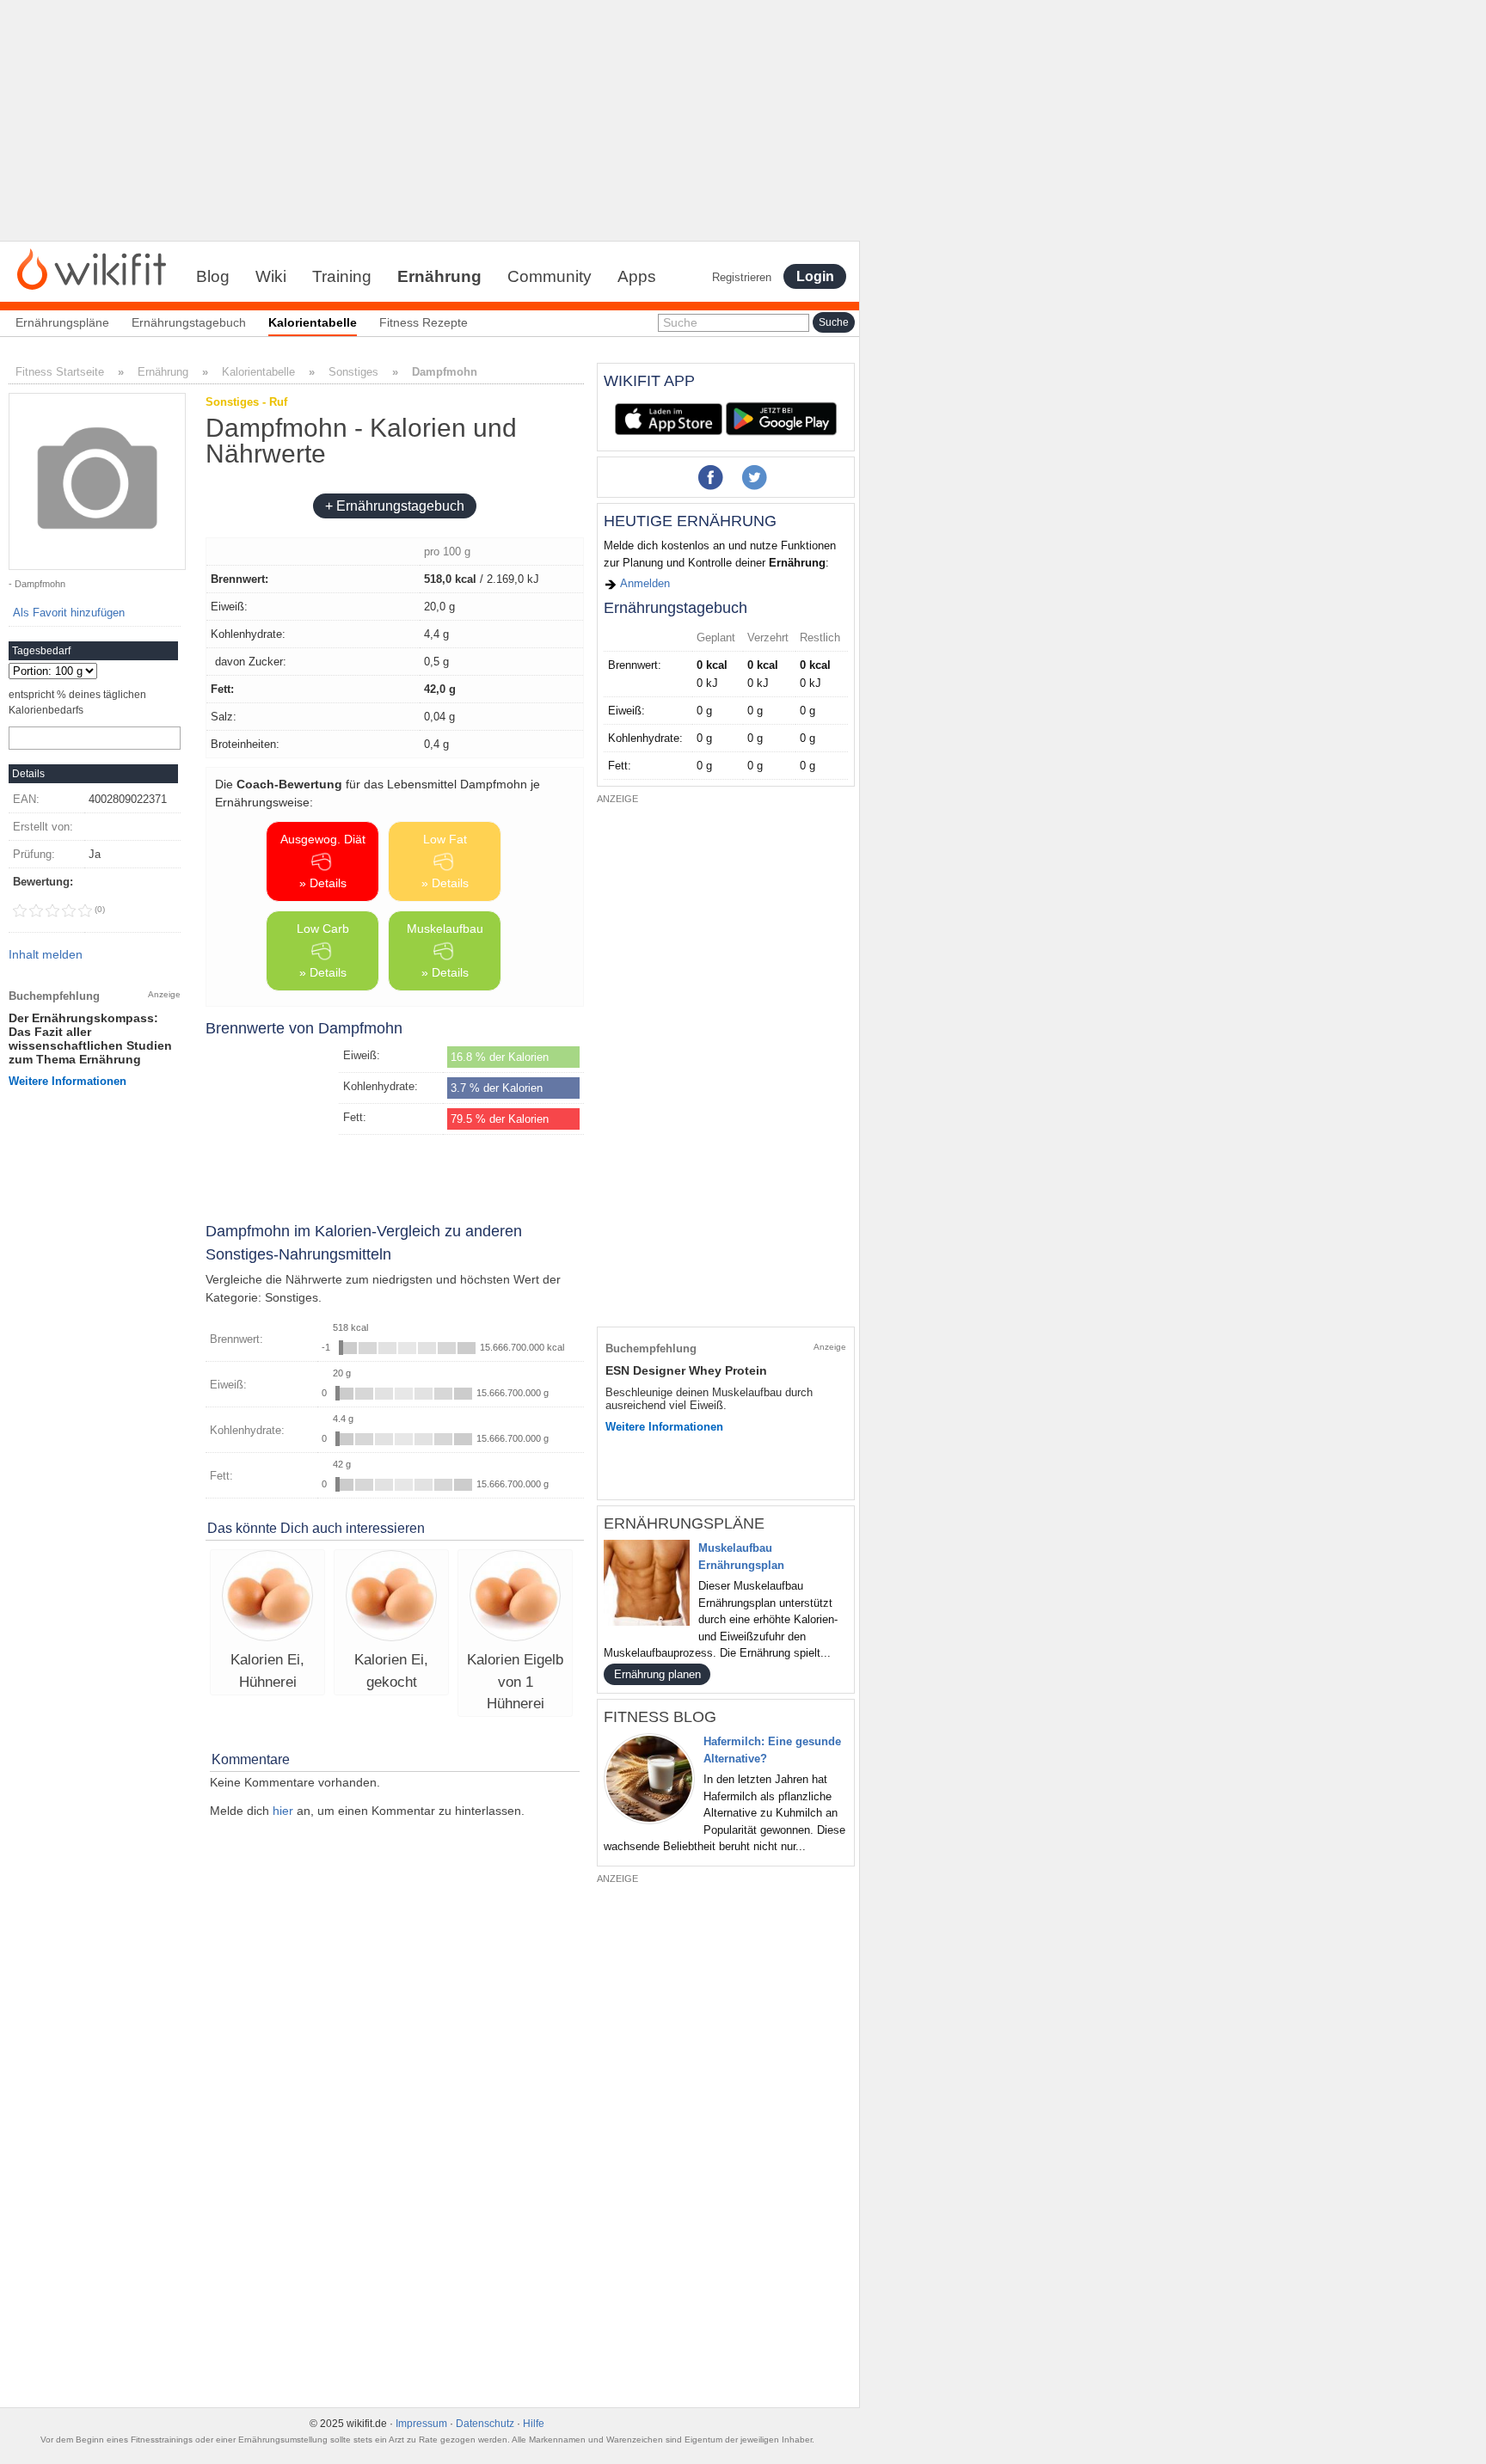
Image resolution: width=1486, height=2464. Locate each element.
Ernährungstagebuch (189, 322)
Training (342, 276)
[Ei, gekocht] (391, 1598)
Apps (637, 276)
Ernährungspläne (62, 322)
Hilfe (534, 2424)
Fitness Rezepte (424, 322)
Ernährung (439, 276)
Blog (213, 276)
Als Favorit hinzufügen (69, 613)
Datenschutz (485, 2424)
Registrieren (742, 277)
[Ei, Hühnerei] (267, 1598)
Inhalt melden (46, 954)
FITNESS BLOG (660, 1717)
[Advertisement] (430, 120)
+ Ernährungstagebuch (395, 506)
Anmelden (644, 583)
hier (283, 1811)
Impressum (421, 2424)
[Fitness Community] (92, 268)
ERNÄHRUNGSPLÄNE (684, 1523)
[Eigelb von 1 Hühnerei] (515, 1598)
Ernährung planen (657, 1674)
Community (550, 276)
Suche (680, 322)
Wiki (271, 276)
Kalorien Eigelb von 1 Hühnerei (515, 1682)
